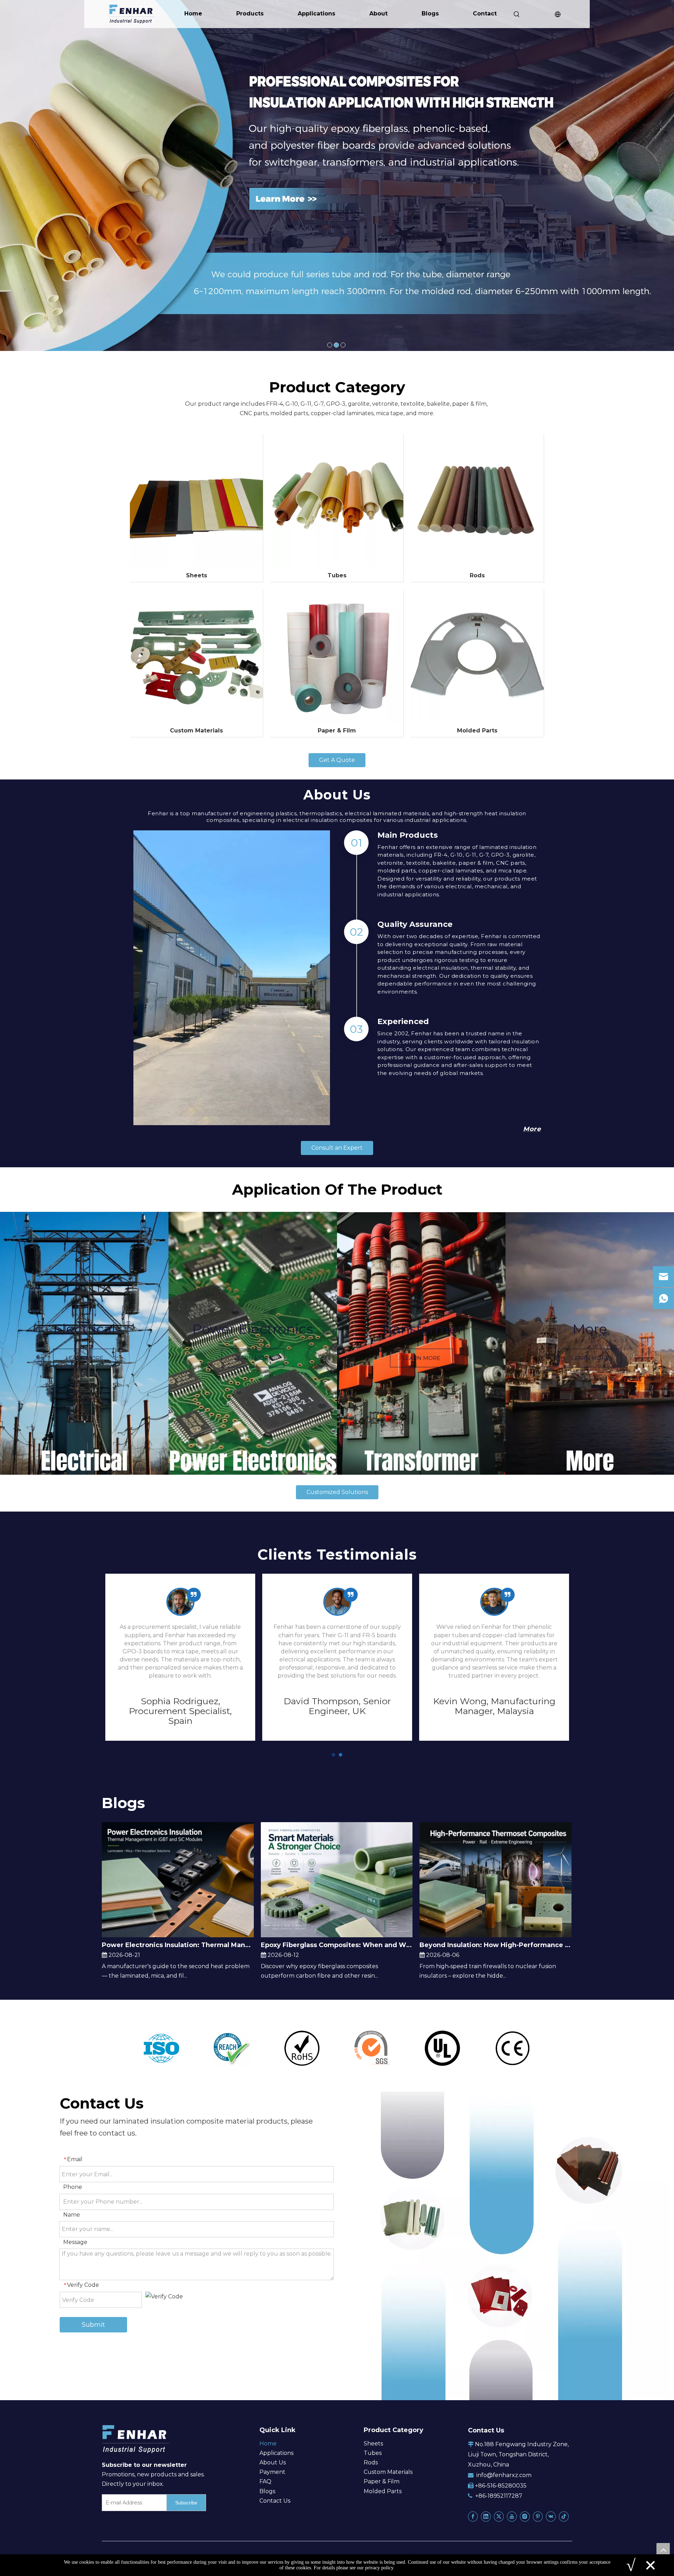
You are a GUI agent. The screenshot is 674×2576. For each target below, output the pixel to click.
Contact (485, 14)
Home (193, 14)
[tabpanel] (84, 1343)
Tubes (337, 576)
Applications (316, 14)
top (663, 2550)
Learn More (84, 1358)
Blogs (430, 14)
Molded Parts (477, 731)
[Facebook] (473, 2517)
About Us (273, 2462)
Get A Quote (337, 760)
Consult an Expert (337, 1148)
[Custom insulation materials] (196, 656)
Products (250, 14)
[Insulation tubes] (337, 501)
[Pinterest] (538, 2517)
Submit (93, 2325)
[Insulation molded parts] (477, 656)
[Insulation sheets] (196, 501)
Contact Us (275, 2501)
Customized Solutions (337, 1492)
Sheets (197, 576)
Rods (477, 576)
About (378, 14)
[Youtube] (512, 2517)
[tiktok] (564, 2517)
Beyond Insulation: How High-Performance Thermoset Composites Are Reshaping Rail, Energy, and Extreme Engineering (495, 1945)
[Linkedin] (486, 2517)
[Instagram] (525, 2517)
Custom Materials (196, 731)
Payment (272, 2472)
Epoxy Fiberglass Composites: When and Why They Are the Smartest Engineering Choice (337, 1945)
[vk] (551, 2517)
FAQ (265, 2481)
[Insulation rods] (477, 501)
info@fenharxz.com (504, 2475)
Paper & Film (337, 731)
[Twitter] (499, 2517)
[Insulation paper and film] (337, 656)
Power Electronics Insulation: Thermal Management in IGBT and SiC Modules (178, 1945)
